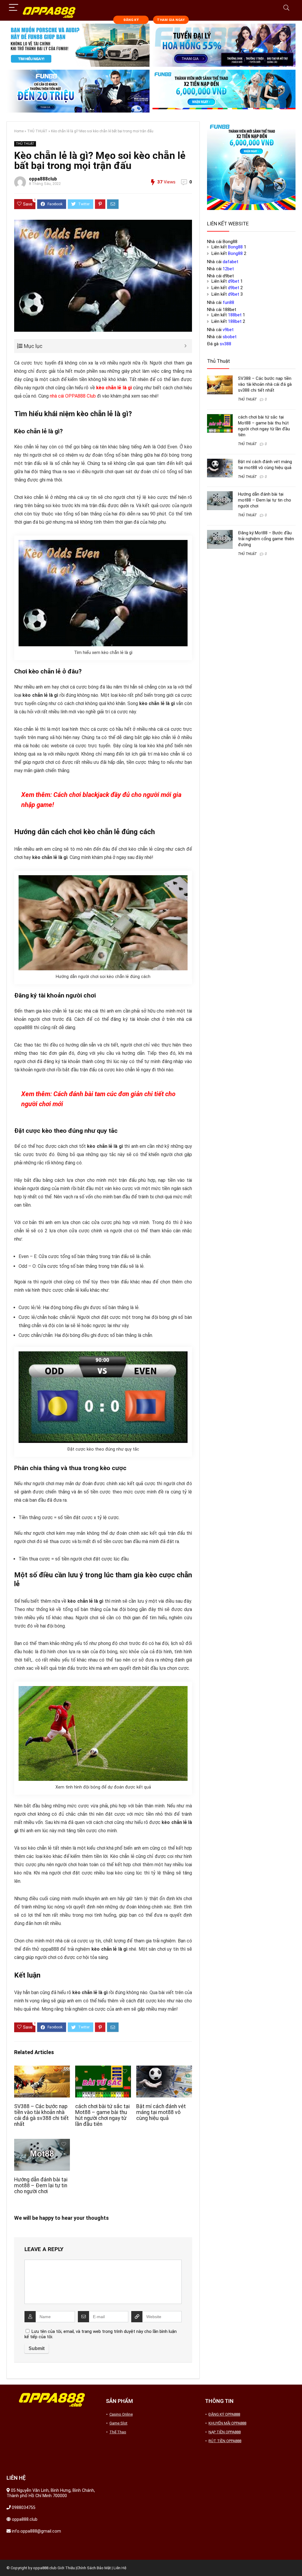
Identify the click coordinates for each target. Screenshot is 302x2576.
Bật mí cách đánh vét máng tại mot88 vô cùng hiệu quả (161, 2112)
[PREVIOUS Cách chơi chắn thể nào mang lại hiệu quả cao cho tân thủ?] (6, 2561)
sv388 (225, 344)
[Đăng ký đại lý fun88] (78, 45)
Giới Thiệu (66, 2568)
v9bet (228, 330)
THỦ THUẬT (37, 131)
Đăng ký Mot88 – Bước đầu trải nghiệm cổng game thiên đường (266, 539)
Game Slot (118, 2423)
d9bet (234, 281)
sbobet (230, 337)
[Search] (286, 8)
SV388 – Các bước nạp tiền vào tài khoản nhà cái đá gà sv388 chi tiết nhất (41, 2115)
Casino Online (121, 2414)
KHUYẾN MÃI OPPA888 (227, 2423)
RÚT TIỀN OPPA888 (225, 2441)
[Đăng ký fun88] (251, 166)
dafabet (230, 262)
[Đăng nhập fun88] (224, 91)
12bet (228, 269)
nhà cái (58, 396)
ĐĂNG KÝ (131, 20)
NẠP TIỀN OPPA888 (225, 2432)
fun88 (228, 302)
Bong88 (235, 247)
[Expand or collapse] (185, 346)
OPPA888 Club (81, 396)
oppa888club (43, 179)
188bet (235, 315)
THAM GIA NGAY (171, 20)
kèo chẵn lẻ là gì (114, 388)
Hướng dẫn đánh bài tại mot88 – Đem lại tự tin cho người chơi (41, 2186)
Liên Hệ (120, 2568)
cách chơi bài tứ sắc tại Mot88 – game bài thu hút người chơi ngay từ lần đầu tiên (102, 2115)
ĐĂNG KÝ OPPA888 (224, 2414)
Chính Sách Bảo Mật (94, 2568)
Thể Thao (118, 2432)
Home (19, 131)
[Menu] (14, 8)
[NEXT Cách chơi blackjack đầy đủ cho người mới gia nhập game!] (296, 2561)
